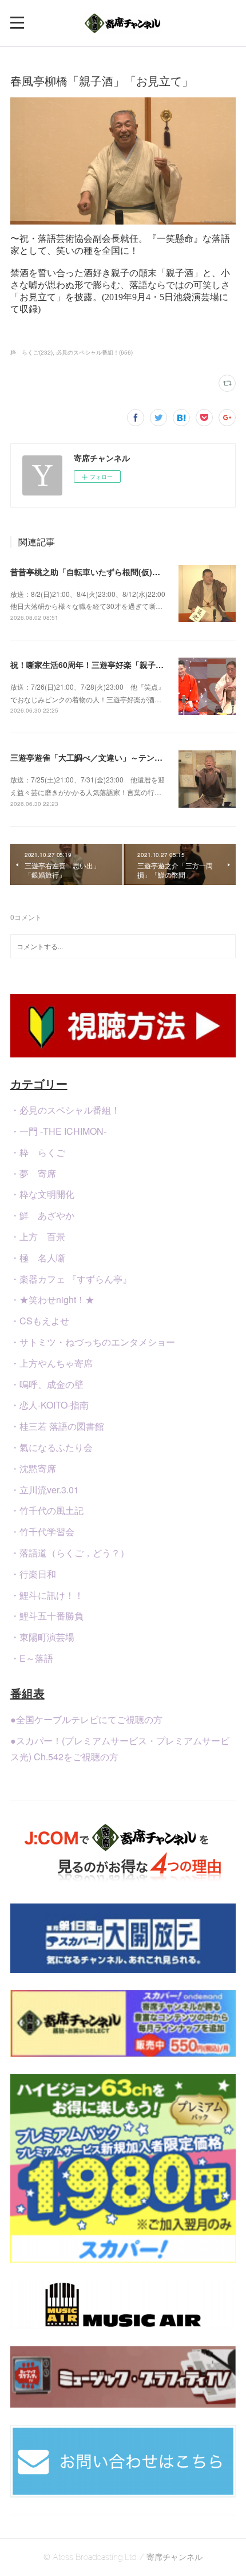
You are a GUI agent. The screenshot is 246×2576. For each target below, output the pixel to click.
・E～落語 (32, 1658)
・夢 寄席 (33, 1173)
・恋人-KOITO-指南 (49, 1405)
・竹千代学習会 (42, 1531)
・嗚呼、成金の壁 (47, 1384)
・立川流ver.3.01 (45, 1490)
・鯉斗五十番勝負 (47, 1616)
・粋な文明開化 (42, 1194)
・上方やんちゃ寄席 (51, 1363)
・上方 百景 (38, 1236)
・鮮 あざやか (42, 1215)
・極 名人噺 (38, 1258)
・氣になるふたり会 (51, 1447)
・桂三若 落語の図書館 (57, 1426)
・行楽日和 (33, 1574)
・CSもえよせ (40, 1321)
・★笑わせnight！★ (52, 1299)
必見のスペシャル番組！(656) (94, 352)
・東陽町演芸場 (42, 1637)
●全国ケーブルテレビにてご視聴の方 (86, 1719)
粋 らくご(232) (31, 352)
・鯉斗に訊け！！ (47, 1595)
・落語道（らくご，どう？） (70, 1553)
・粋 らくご (38, 1152)
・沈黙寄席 (33, 1468)
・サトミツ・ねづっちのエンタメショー (93, 1342)
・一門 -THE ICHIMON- (58, 1131)
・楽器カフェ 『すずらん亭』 (71, 1279)
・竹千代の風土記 (47, 1510)
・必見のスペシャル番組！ (65, 1110)
